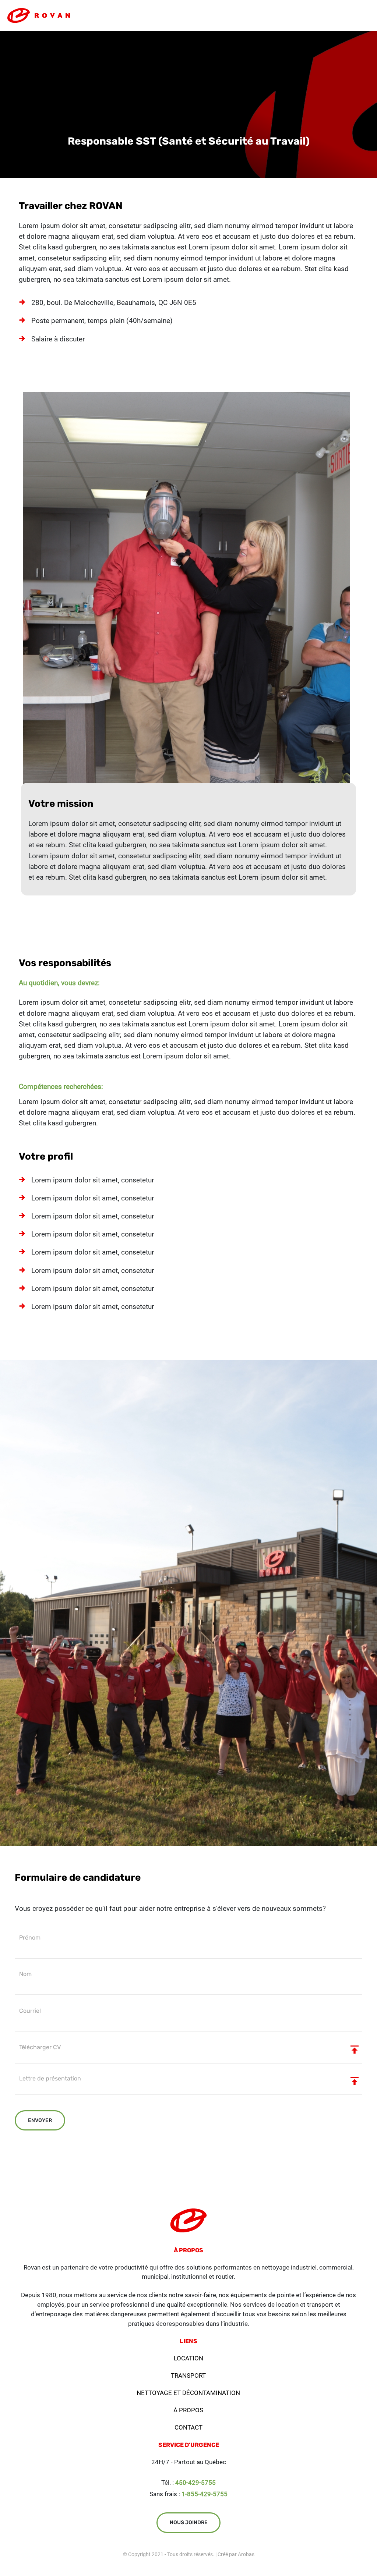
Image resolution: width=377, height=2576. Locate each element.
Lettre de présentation (50, 2078)
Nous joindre (189, 2522)
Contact (188, 2427)
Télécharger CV (40, 2047)
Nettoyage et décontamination (188, 2393)
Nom (25, 1974)
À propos (188, 2410)
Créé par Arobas (236, 2554)
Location (188, 2358)
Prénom (30, 1938)
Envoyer (40, 2120)
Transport (188, 2375)
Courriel (30, 2011)
